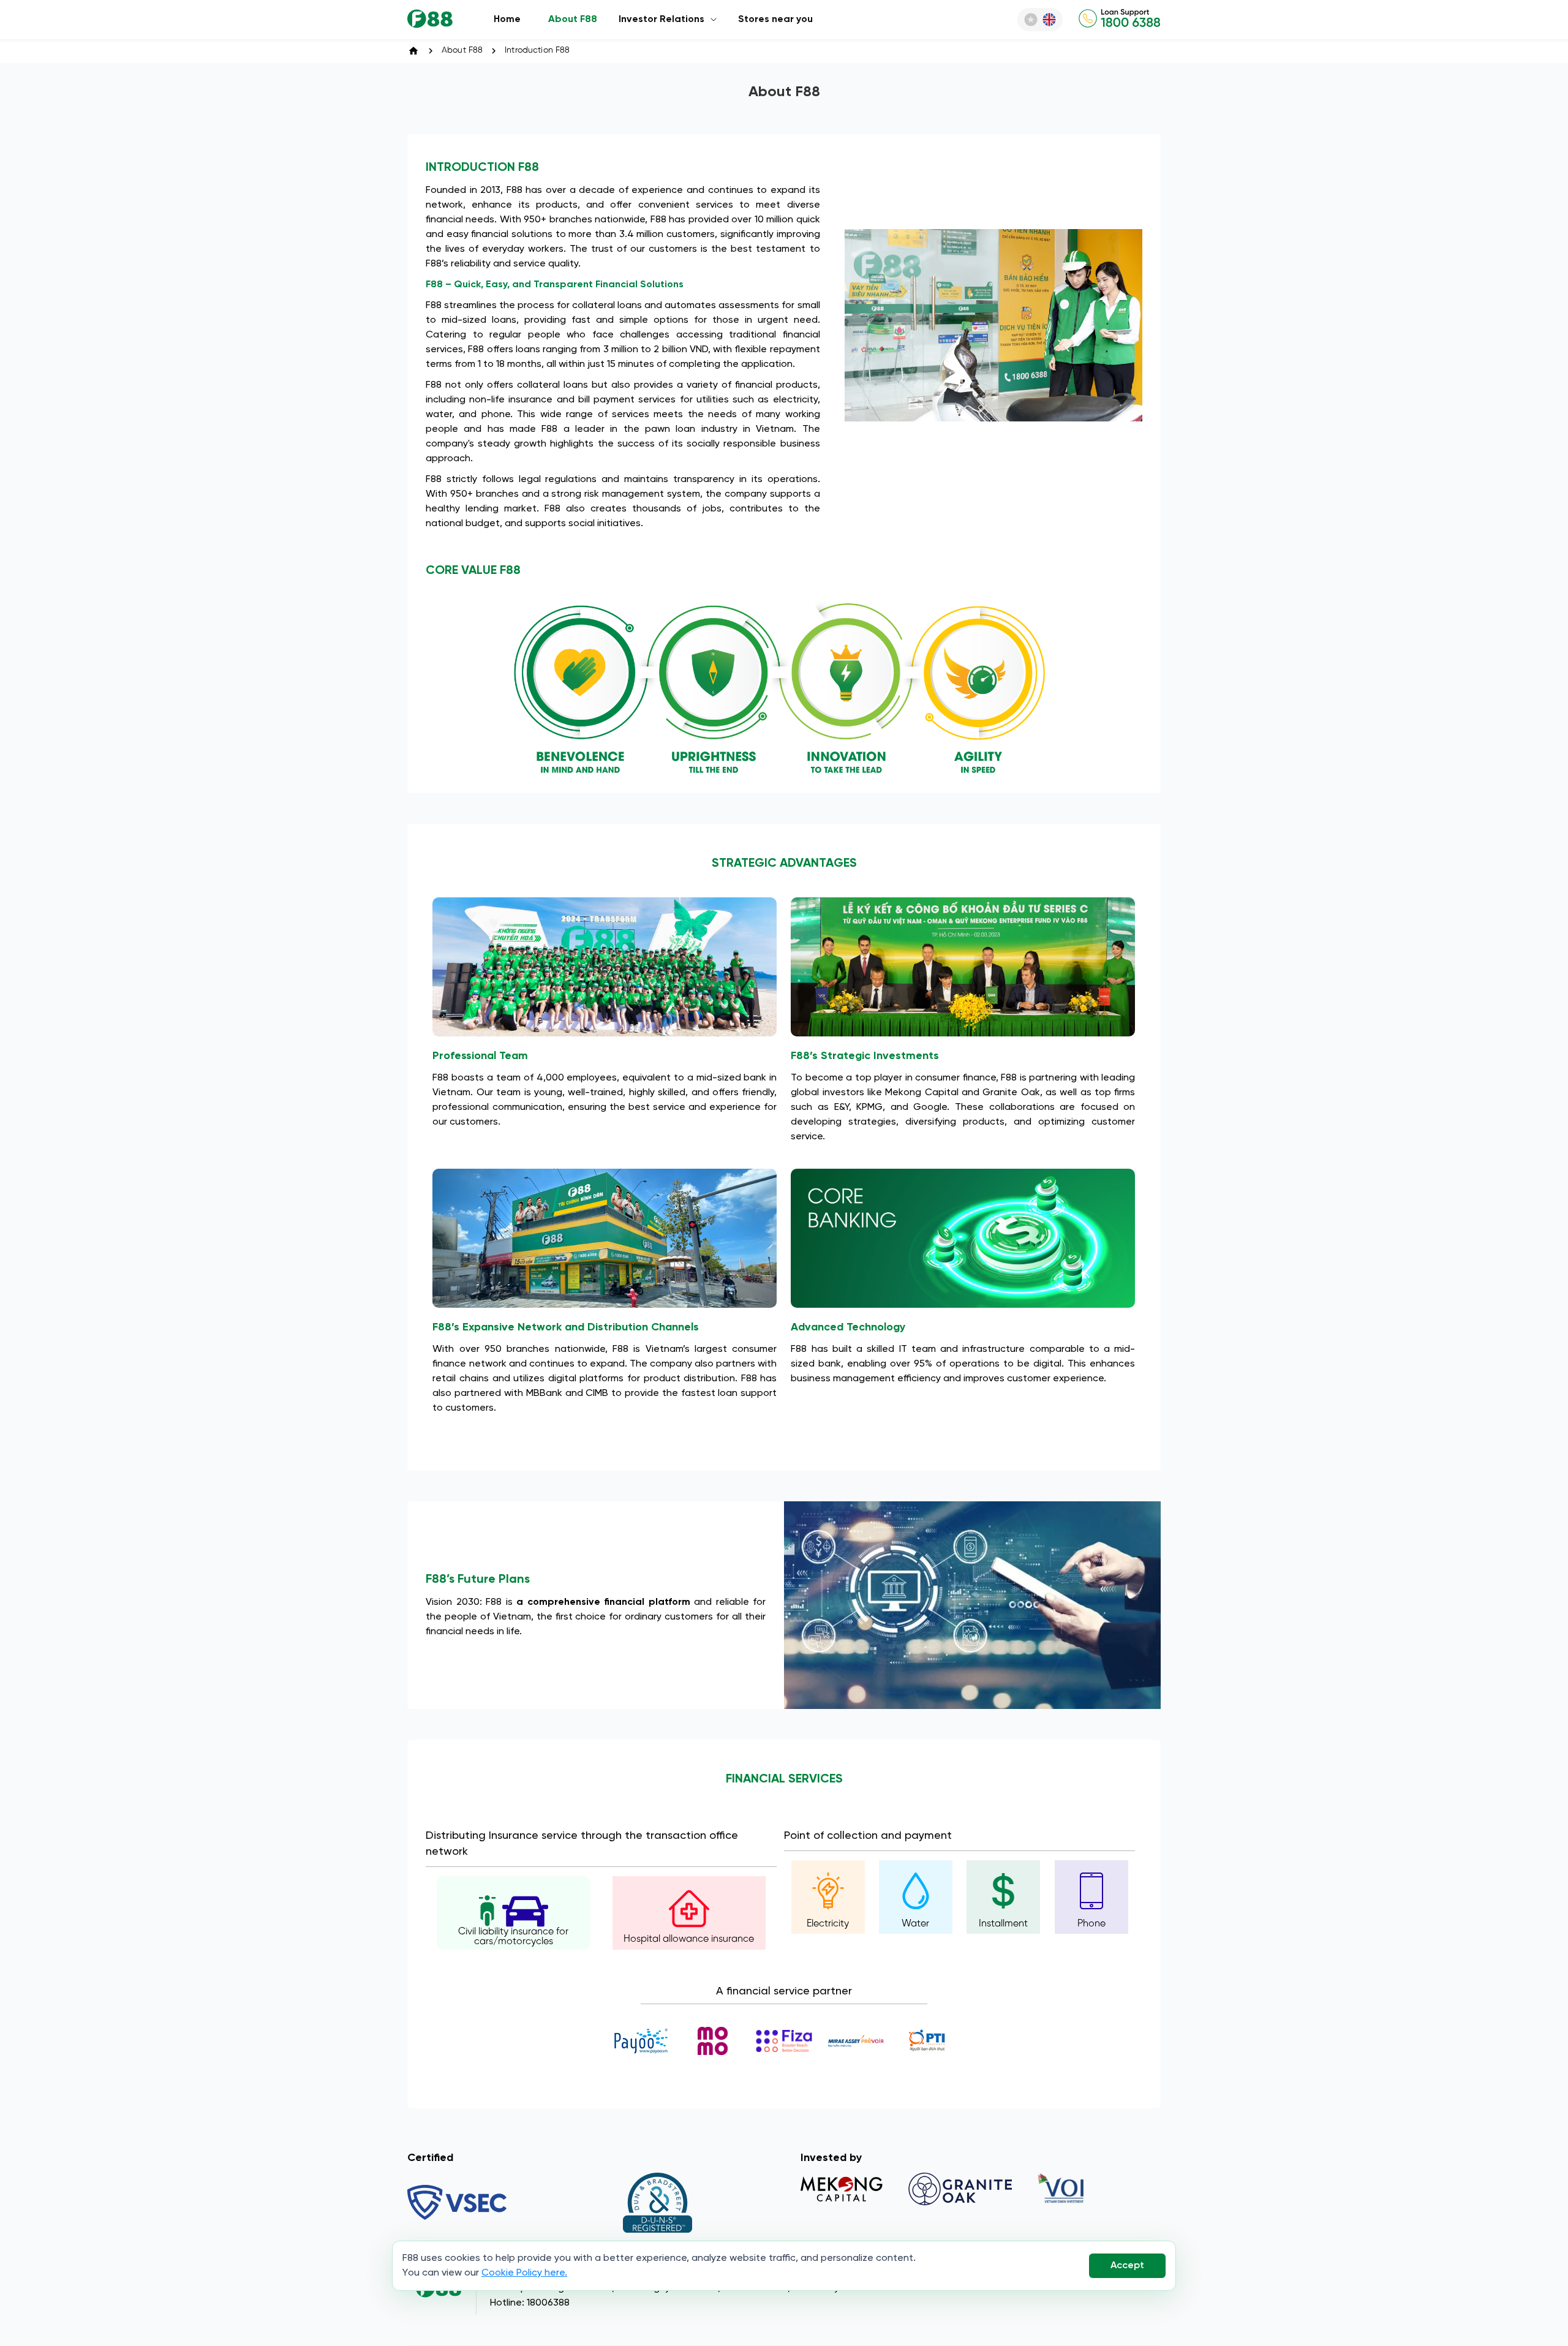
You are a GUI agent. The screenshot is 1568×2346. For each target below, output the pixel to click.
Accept (1127, 2265)
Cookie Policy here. (524, 2273)
